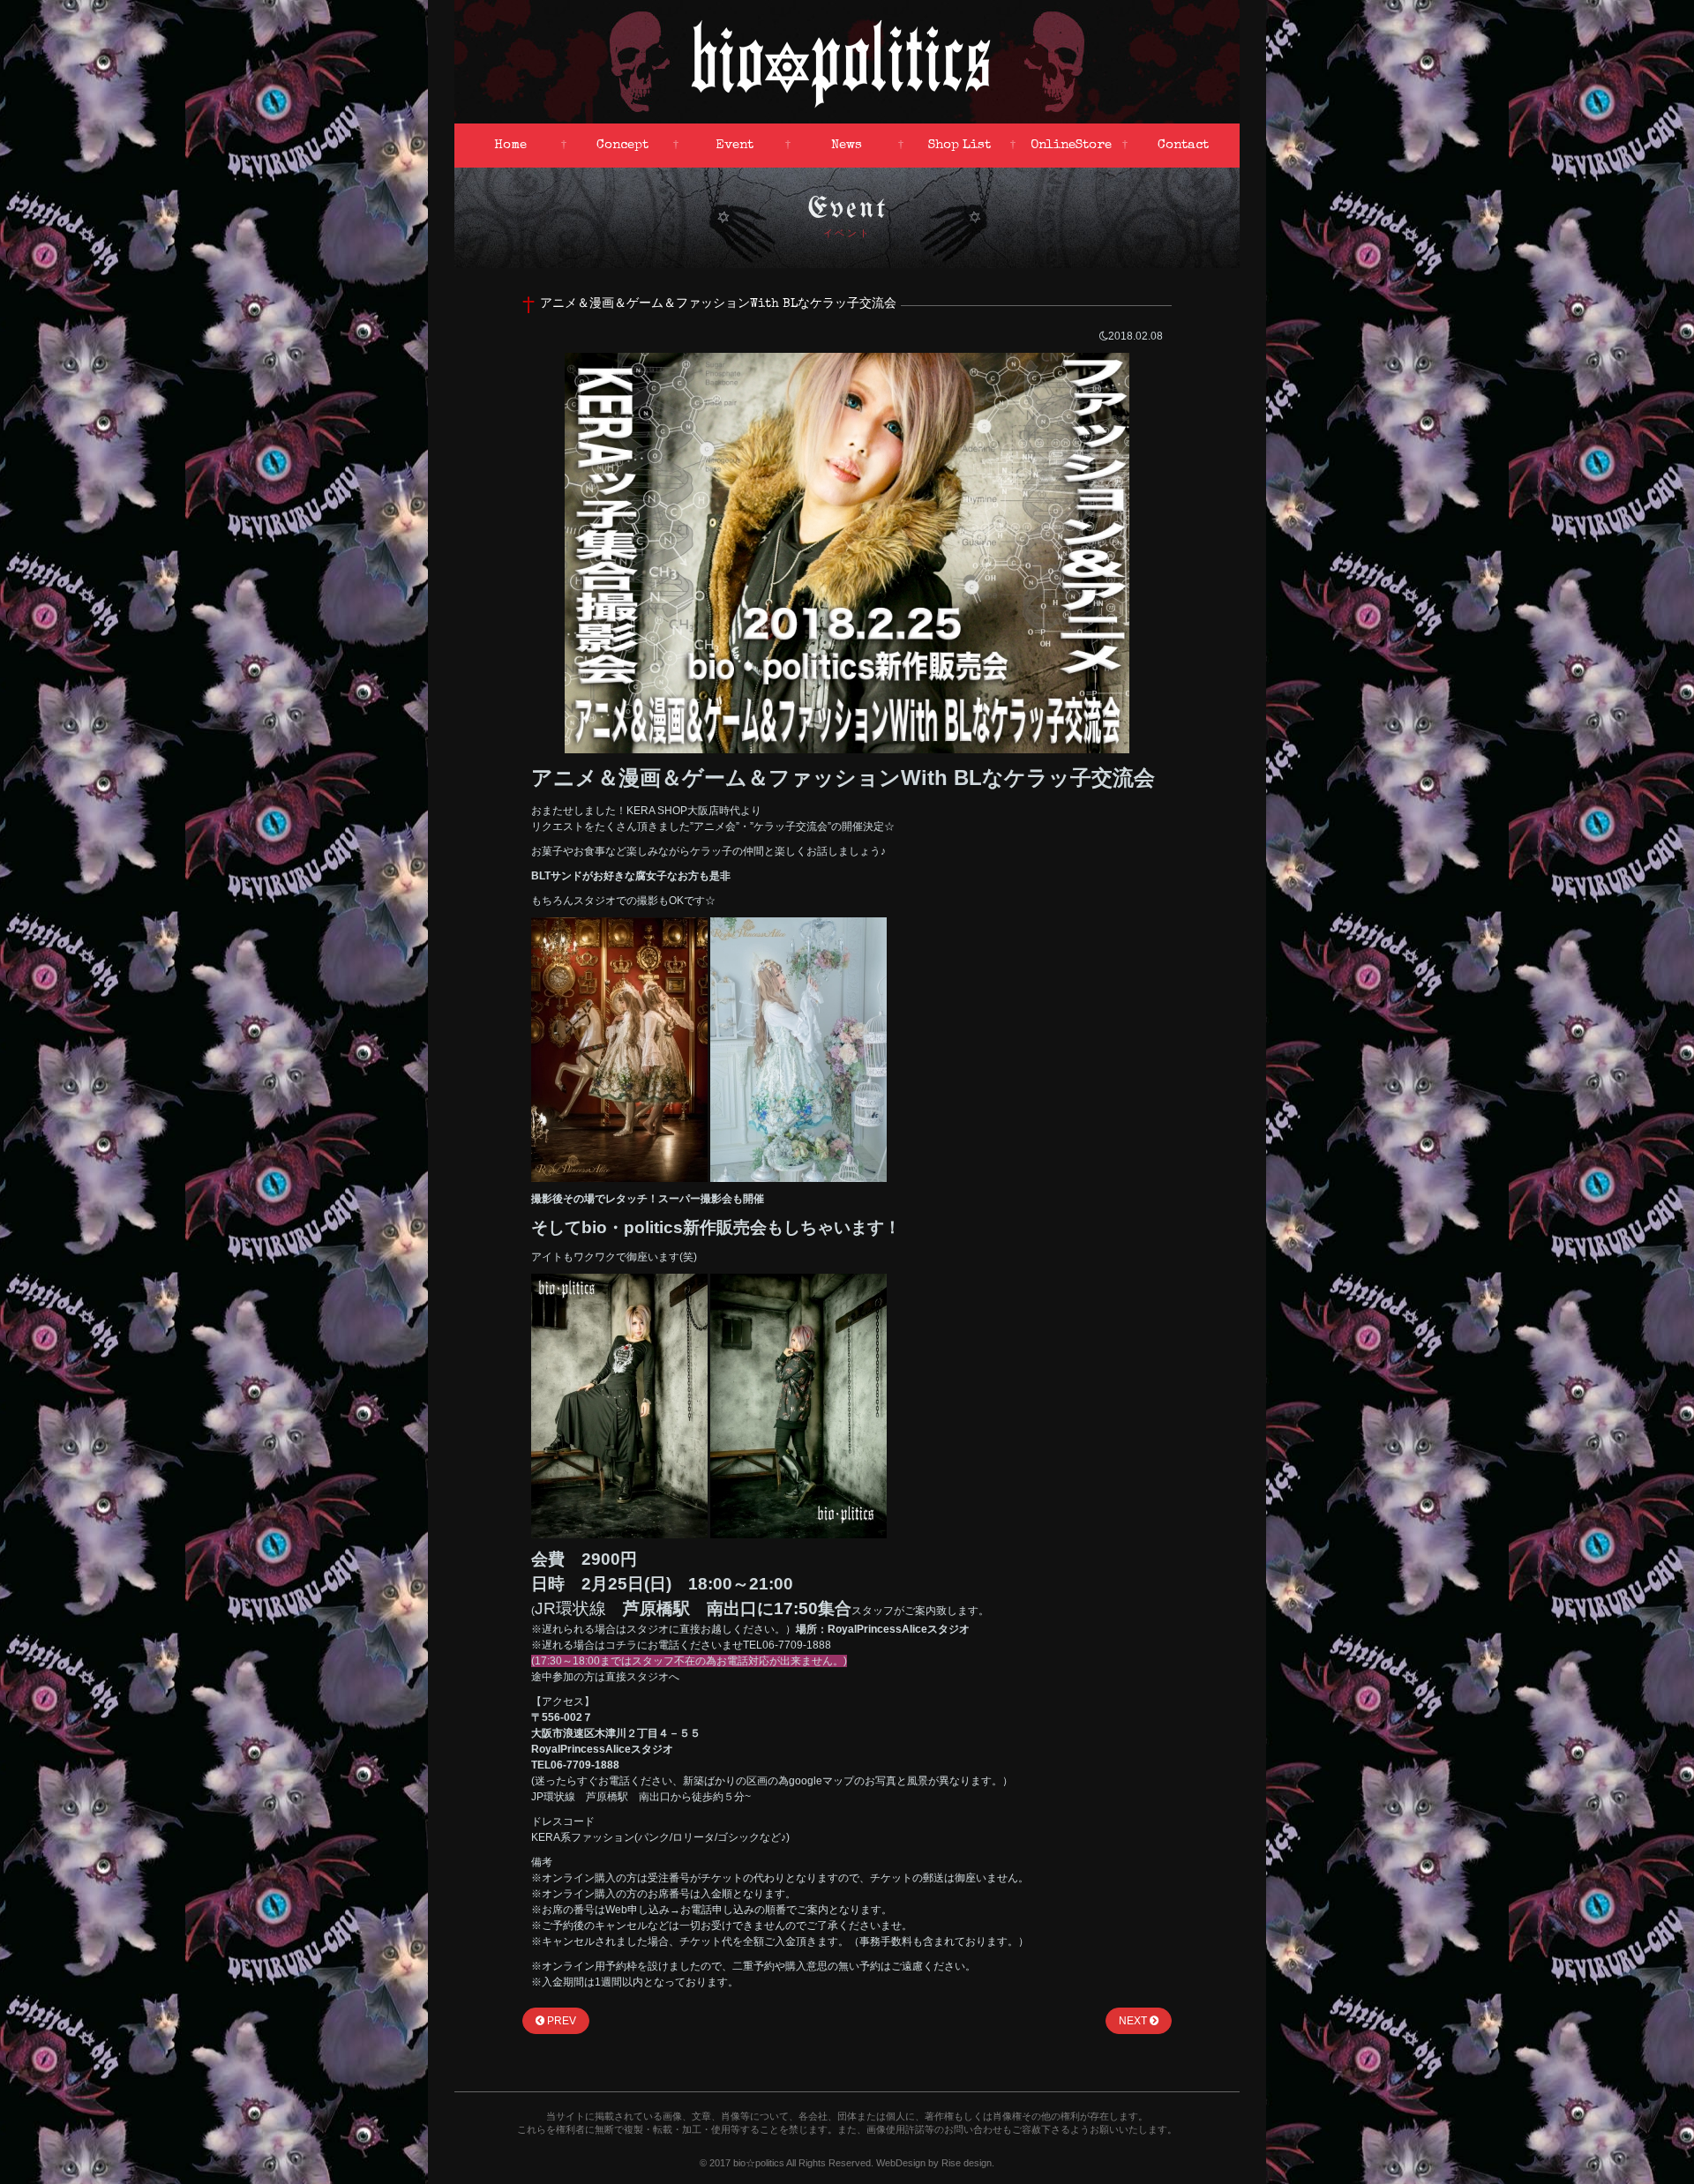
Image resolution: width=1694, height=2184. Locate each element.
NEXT (1134, 2021)
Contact (1183, 145)
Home (510, 145)
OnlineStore (1071, 145)
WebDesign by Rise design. (935, 2163)
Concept (622, 145)
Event (735, 145)
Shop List (959, 145)
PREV (560, 2021)
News (847, 145)
